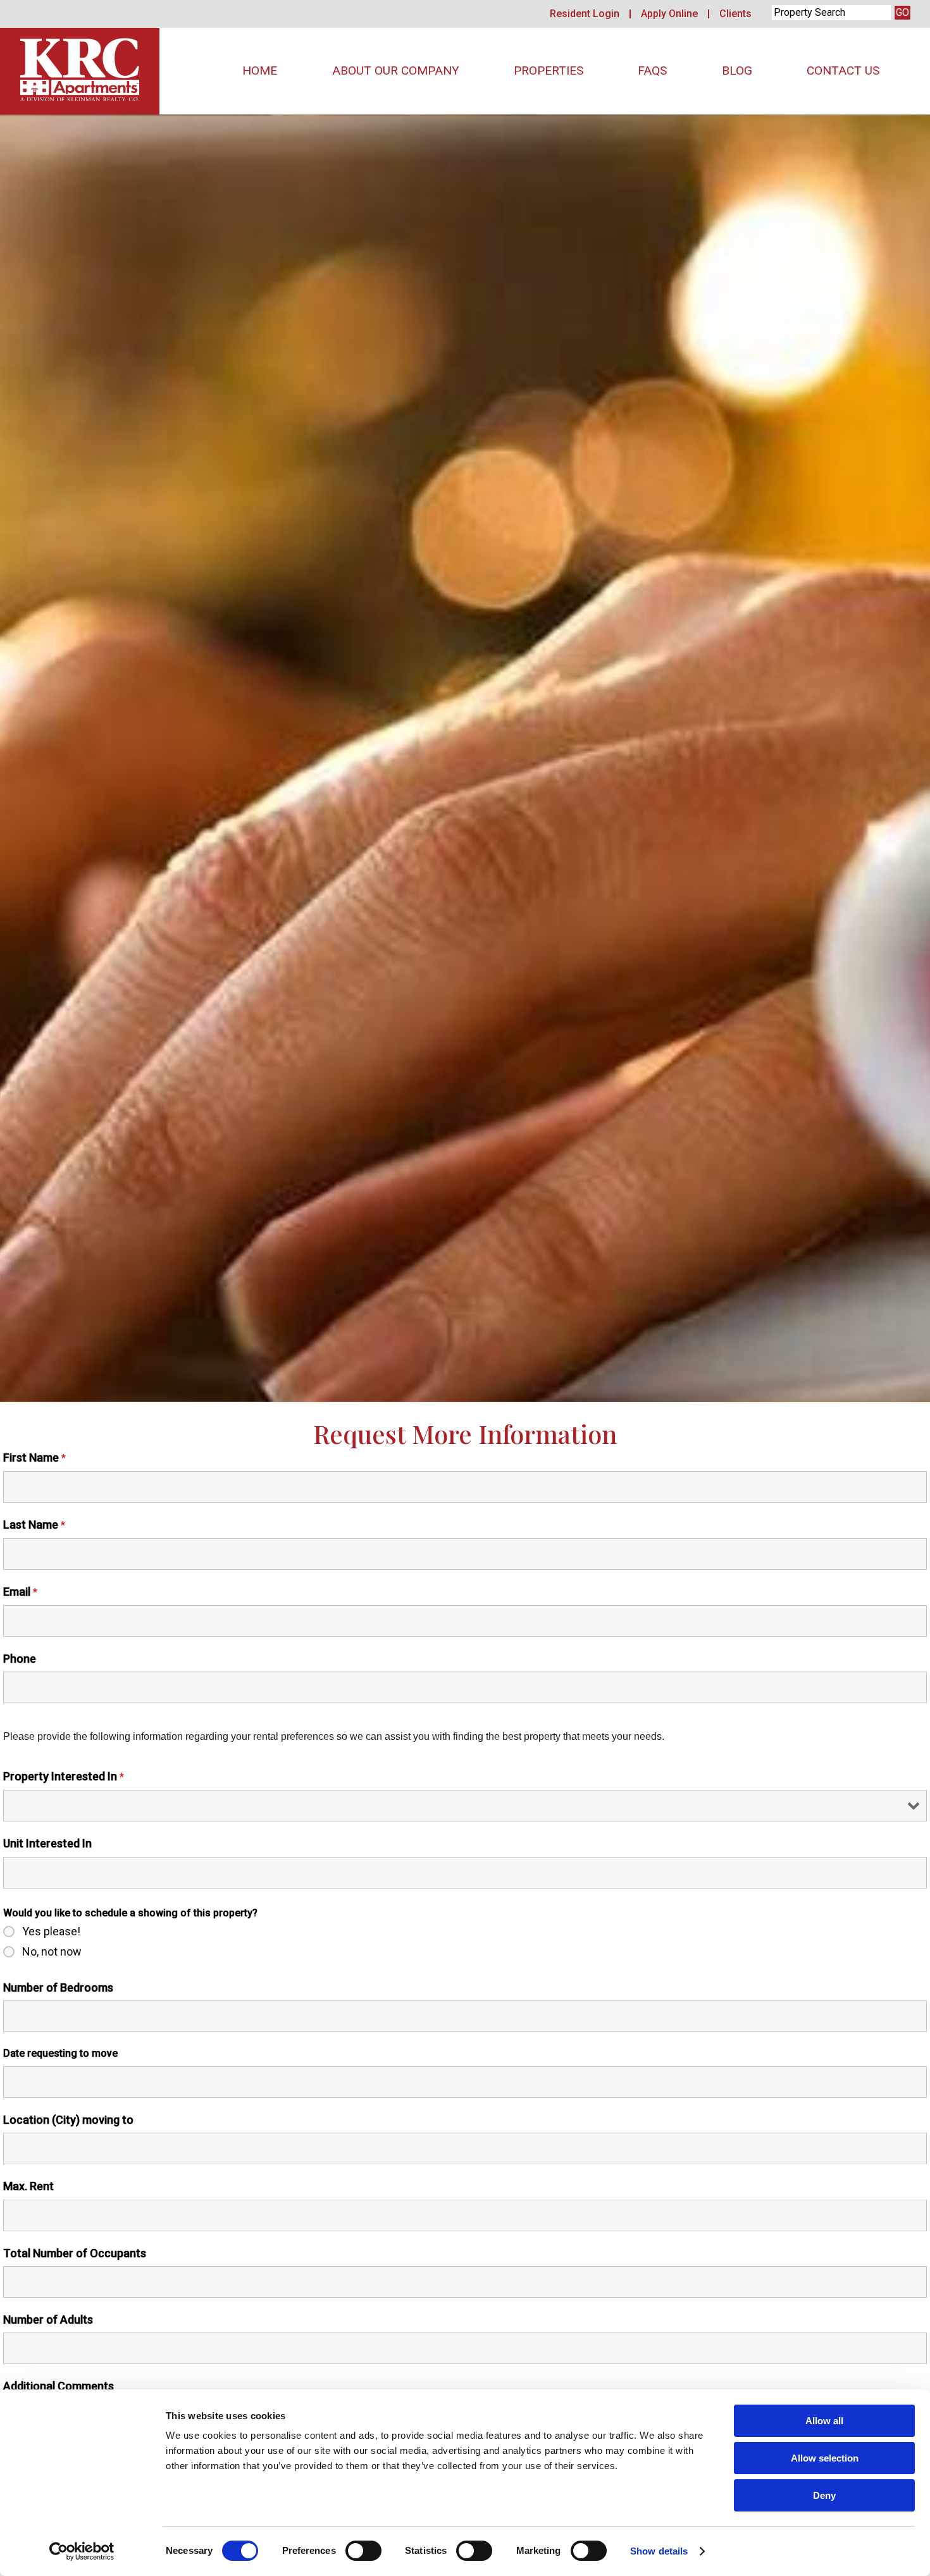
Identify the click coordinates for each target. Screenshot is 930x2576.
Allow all (824, 2421)
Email (20, 1592)
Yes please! (51, 1932)
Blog (737, 71)
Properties (549, 71)
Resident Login (585, 14)
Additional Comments (59, 2386)
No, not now (52, 1952)
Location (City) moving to (68, 2120)
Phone (20, 1659)
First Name (34, 1457)
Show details (659, 2551)
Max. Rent (28, 2186)
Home (260, 71)
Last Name (34, 1525)
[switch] (363, 2551)
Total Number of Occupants (75, 2253)
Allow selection (825, 2458)
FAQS (652, 71)
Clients (735, 14)
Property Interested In (64, 1776)
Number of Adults (48, 2320)
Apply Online (669, 14)
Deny (824, 2495)
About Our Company (396, 71)
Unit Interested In (47, 1843)
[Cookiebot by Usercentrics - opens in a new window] (82, 2551)
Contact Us (843, 71)
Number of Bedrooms (58, 1987)
